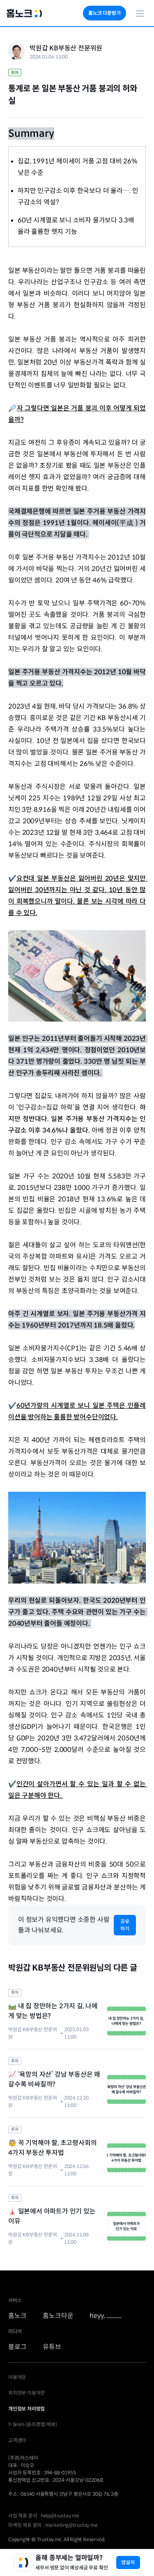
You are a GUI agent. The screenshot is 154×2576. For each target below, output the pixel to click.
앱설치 (128, 2562)
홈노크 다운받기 (104, 13)
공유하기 (125, 1925)
